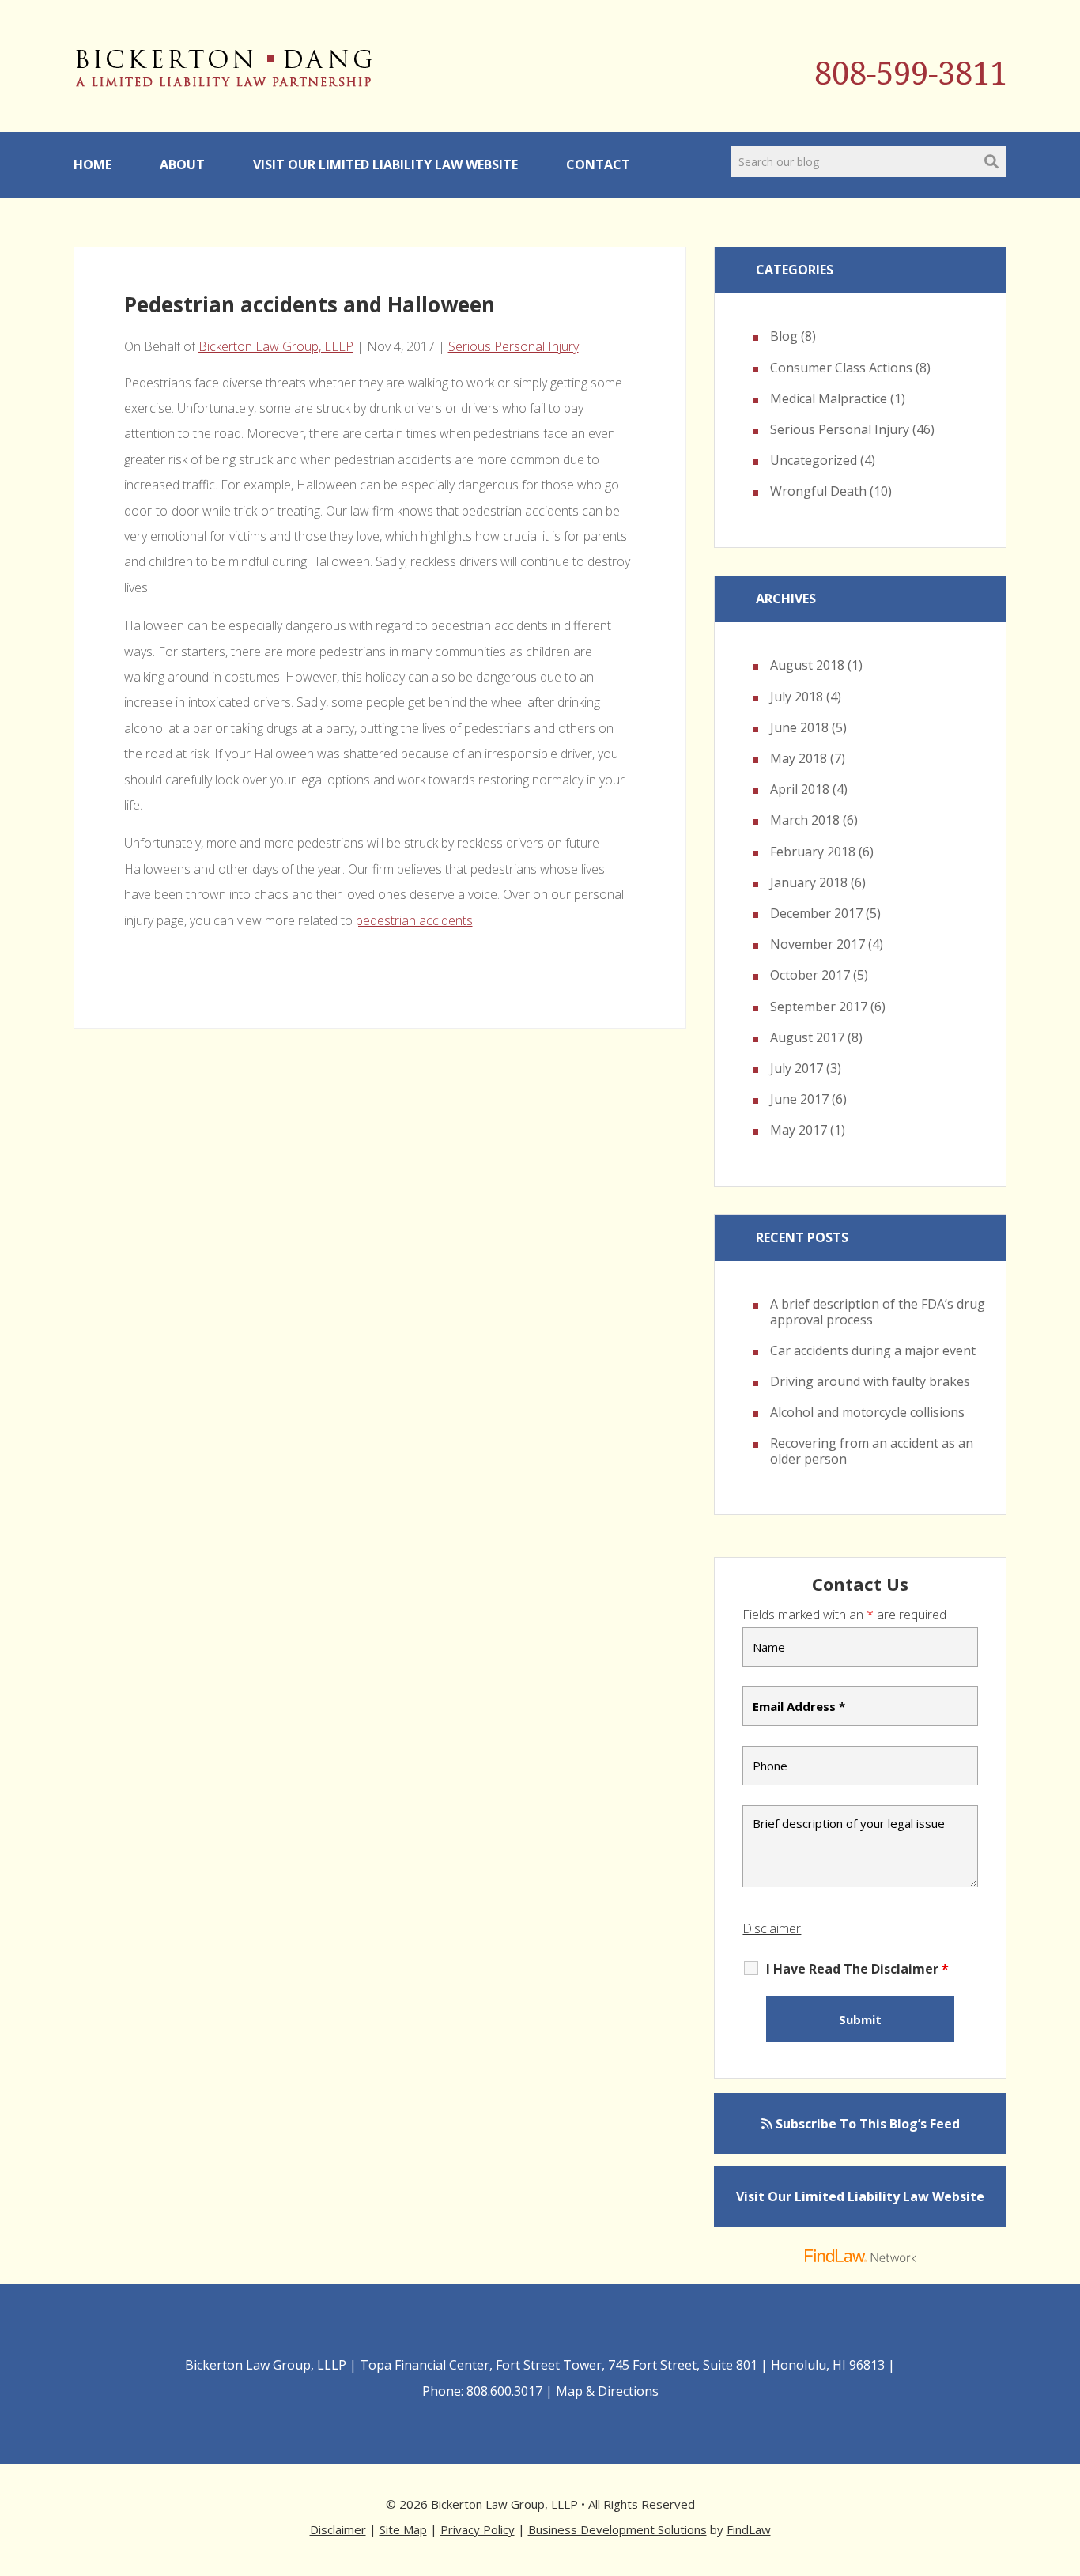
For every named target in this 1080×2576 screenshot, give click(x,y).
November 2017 (818, 944)
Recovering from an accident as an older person (872, 1450)
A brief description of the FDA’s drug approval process (878, 1311)
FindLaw (749, 2529)
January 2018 (809, 882)
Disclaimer (772, 1928)
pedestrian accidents (414, 920)
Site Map (403, 2529)
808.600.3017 (504, 2391)
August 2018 (807, 665)
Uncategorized (814, 460)
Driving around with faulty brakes (870, 1381)
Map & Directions (607, 2391)
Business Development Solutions (617, 2529)
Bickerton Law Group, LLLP (276, 346)
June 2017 (799, 1099)
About (182, 164)
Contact (598, 164)
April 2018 (800, 789)
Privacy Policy (478, 2529)
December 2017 (816, 913)
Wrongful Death (818, 491)
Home (93, 164)
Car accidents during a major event (873, 1350)
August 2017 (807, 1037)
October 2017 (810, 975)
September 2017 (819, 1007)
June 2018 (799, 727)
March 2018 (805, 820)
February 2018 (813, 852)
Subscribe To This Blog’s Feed (866, 2124)
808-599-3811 (911, 74)
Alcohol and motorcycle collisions (867, 1412)
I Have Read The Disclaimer (857, 1969)
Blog (784, 336)
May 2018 (799, 758)
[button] (1064, 2461)
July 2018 (797, 697)
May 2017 (799, 1130)
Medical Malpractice (829, 398)
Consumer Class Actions (841, 368)
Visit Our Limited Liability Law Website (385, 164)
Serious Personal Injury (514, 346)
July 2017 (797, 1068)
